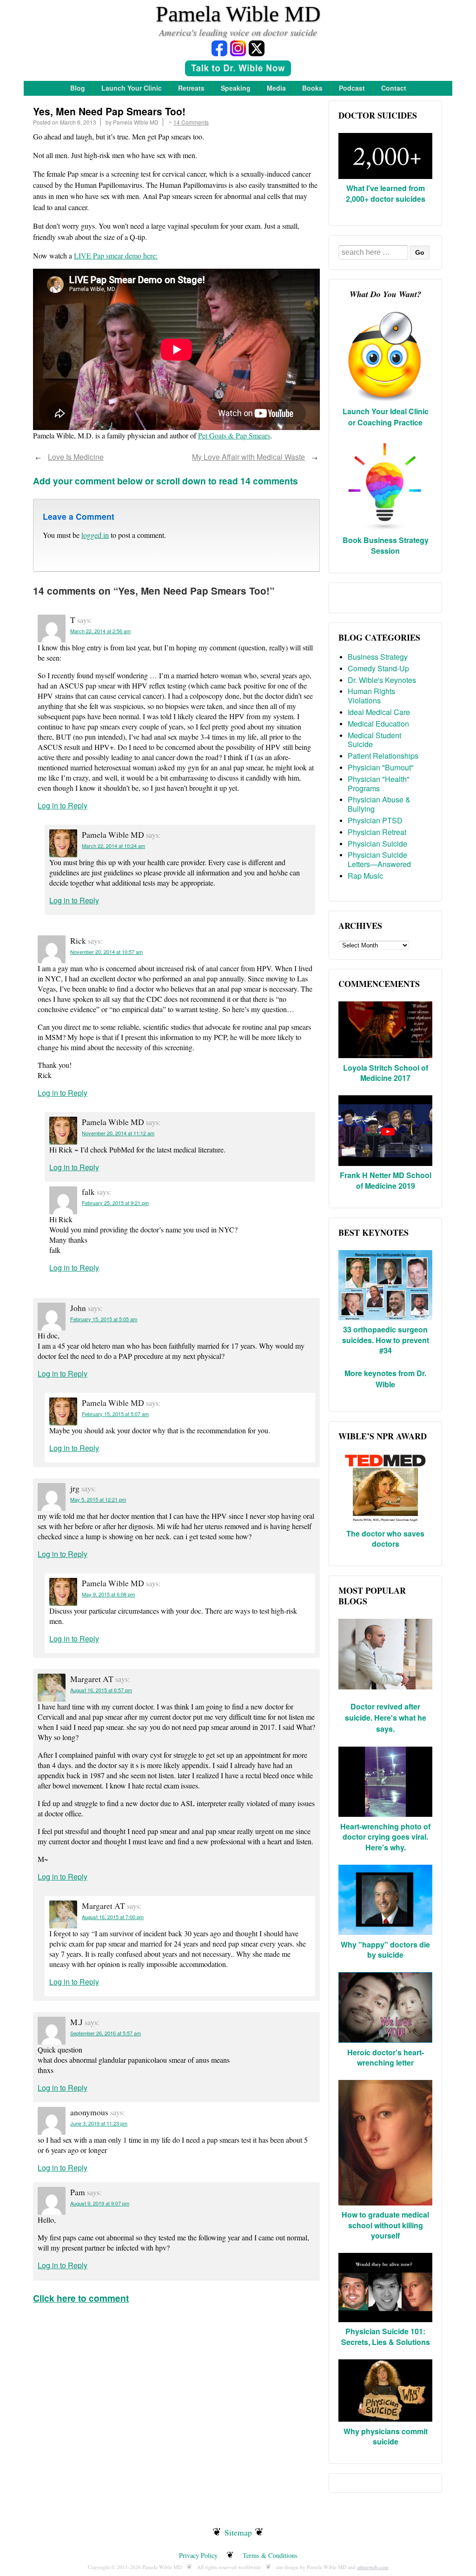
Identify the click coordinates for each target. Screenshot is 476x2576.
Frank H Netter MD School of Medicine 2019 (386, 1180)
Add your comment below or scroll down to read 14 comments (165, 481)
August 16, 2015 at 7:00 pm (113, 1917)
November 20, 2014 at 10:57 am (106, 952)
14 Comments (191, 122)
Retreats (191, 88)
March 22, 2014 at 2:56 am (100, 631)
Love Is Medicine (76, 457)
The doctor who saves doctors (385, 1539)
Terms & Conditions (270, 2555)
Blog (78, 88)
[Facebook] (219, 48)
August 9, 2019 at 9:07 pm (100, 2203)
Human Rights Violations (371, 696)
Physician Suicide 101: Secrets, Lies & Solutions (386, 2336)
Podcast (352, 88)
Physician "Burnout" (381, 767)
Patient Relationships (383, 756)
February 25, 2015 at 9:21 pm (115, 1203)
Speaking (236, 88)
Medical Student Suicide (374, 740)
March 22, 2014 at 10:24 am (113, 846)
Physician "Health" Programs (379, 784)
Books (312, 88)
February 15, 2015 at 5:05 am (104, 1319)
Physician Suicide (377, 844)
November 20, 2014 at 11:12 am (118, 1133)
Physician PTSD (375, 820)
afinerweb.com (373, 2567)
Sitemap (238, 2532)
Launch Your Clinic (132, 88)
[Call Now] (238, 70)
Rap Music (365, 876)
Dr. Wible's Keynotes (382, 680)
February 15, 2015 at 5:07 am (115, 1414)
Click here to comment (81, 2298)
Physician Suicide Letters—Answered (379, 859)
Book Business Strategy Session (386, 545)
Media (276, 88)
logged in (95, 535)
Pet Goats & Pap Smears (234, 435)
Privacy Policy (198, 2555)
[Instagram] (238, 48)
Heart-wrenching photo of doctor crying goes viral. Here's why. (385, 1837)
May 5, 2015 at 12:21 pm (98, 1499)
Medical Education (378, 724)
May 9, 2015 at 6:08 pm (108, 1594)
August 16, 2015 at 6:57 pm (101, 1690)
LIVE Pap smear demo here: (116, 255)
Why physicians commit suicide (386, 2436)
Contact (394, 88)
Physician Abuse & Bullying (379, 804)
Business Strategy (378, 657)
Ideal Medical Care (379, 712)
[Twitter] (257, 48)
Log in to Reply (63, 805)
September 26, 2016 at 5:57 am (106, 2033)
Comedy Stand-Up (378, 668)
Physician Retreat (377, 832)
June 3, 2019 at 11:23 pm (99, 2123)
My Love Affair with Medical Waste (248, 457)
